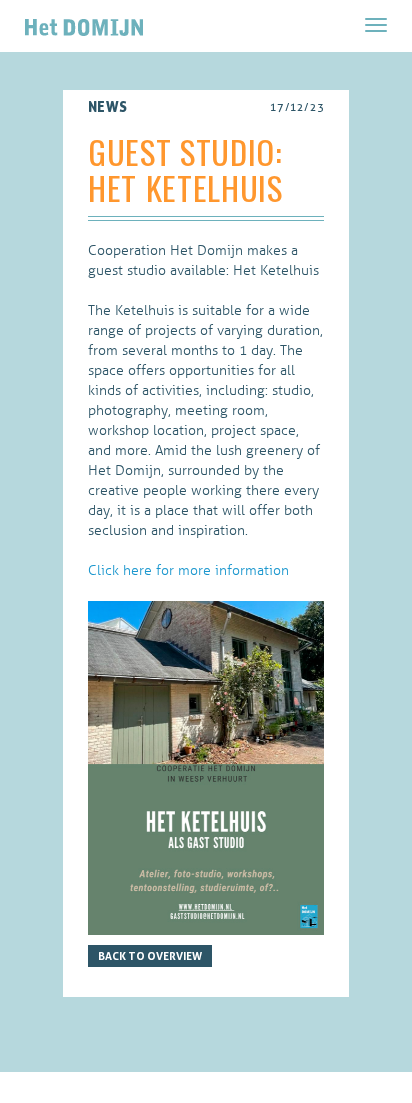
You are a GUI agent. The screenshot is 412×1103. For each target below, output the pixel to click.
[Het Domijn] (84, 24)
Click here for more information (188, 570)
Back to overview (150, 956)
